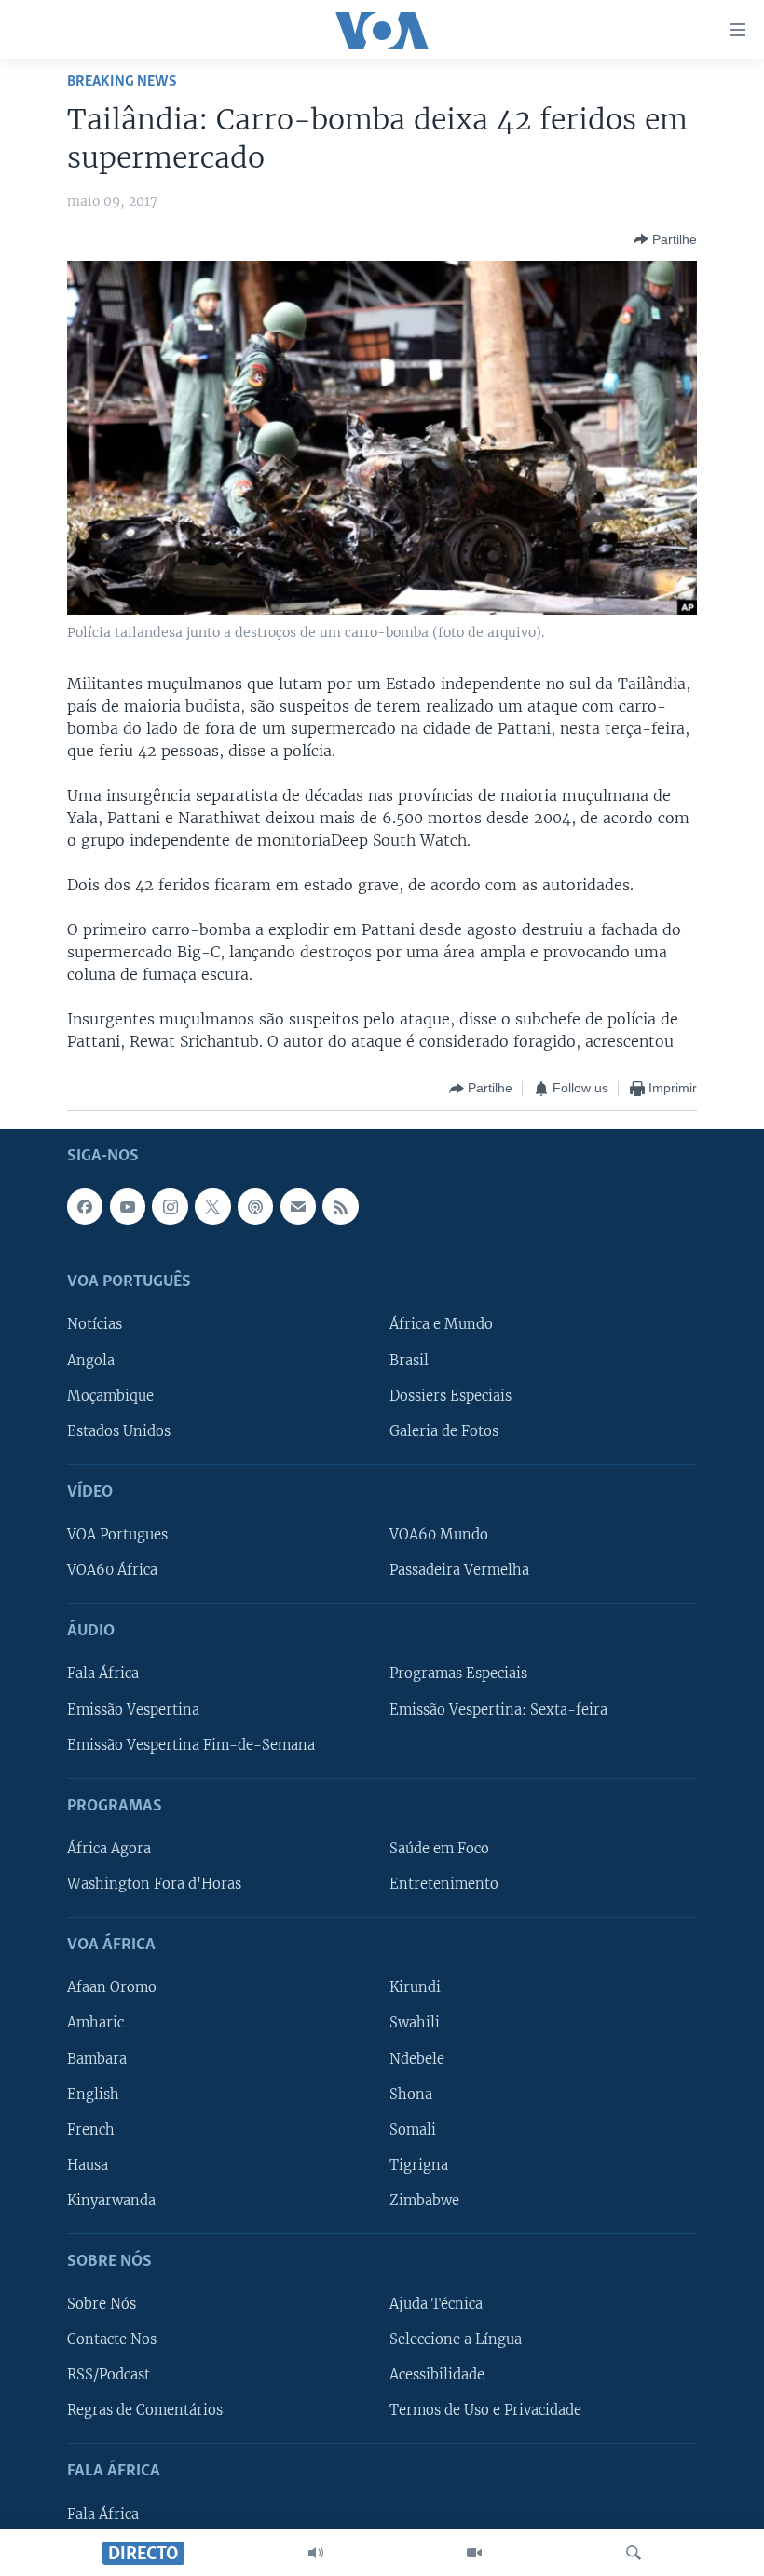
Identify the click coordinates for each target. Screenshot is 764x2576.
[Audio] (316, 2553)
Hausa (88, 2164)
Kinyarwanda (111, 2200)
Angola (91, 1360)
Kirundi (415, 1987)
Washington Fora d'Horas (154, 1884)
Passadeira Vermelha (459, 1570)
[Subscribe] (298, 1206)
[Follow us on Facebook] (85, 1206)
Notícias (95, 1324)
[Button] (665, 239)
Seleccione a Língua (456, 2339)
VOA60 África (112, 1570)
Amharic (95, 2023)
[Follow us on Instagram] (170, 1206)
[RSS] (340, 1206)
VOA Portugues (117, 1535)
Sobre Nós (102, 2304)
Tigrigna (419, 2164)
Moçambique (110, 1395)
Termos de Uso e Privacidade (485, 2410)
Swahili (415, 2023)
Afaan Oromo (112, 1987)
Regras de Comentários (145, 2410)
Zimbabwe (424, 2200)
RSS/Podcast (109, 2375)
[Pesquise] (634, 2553)
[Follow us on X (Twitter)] (212, 1206)
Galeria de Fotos (444, 1430)
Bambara (97, 2058)
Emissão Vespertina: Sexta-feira (498, 1709)
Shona (411, 2094)
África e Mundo (441, 1324)
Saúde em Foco (439, 1848)
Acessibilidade (437, 2375)
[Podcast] (255, 1206)
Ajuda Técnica (436, 2304)
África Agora (109, 1848)
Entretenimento (444, 1884)
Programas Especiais (458, 1674)
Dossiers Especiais (450, 1395)
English (93, 2094)
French (91, 2129)
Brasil (409, 1360)
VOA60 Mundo (439, 1535)
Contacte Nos (112, 2339)
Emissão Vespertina (133, 1709)
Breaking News (122, 81)
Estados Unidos (119, 1430)
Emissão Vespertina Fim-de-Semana (191, 1744)
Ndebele (417, 2058)
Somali (413, 2129)
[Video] (474, 2553)
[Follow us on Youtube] (128, 1206)
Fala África (103, 1674)
